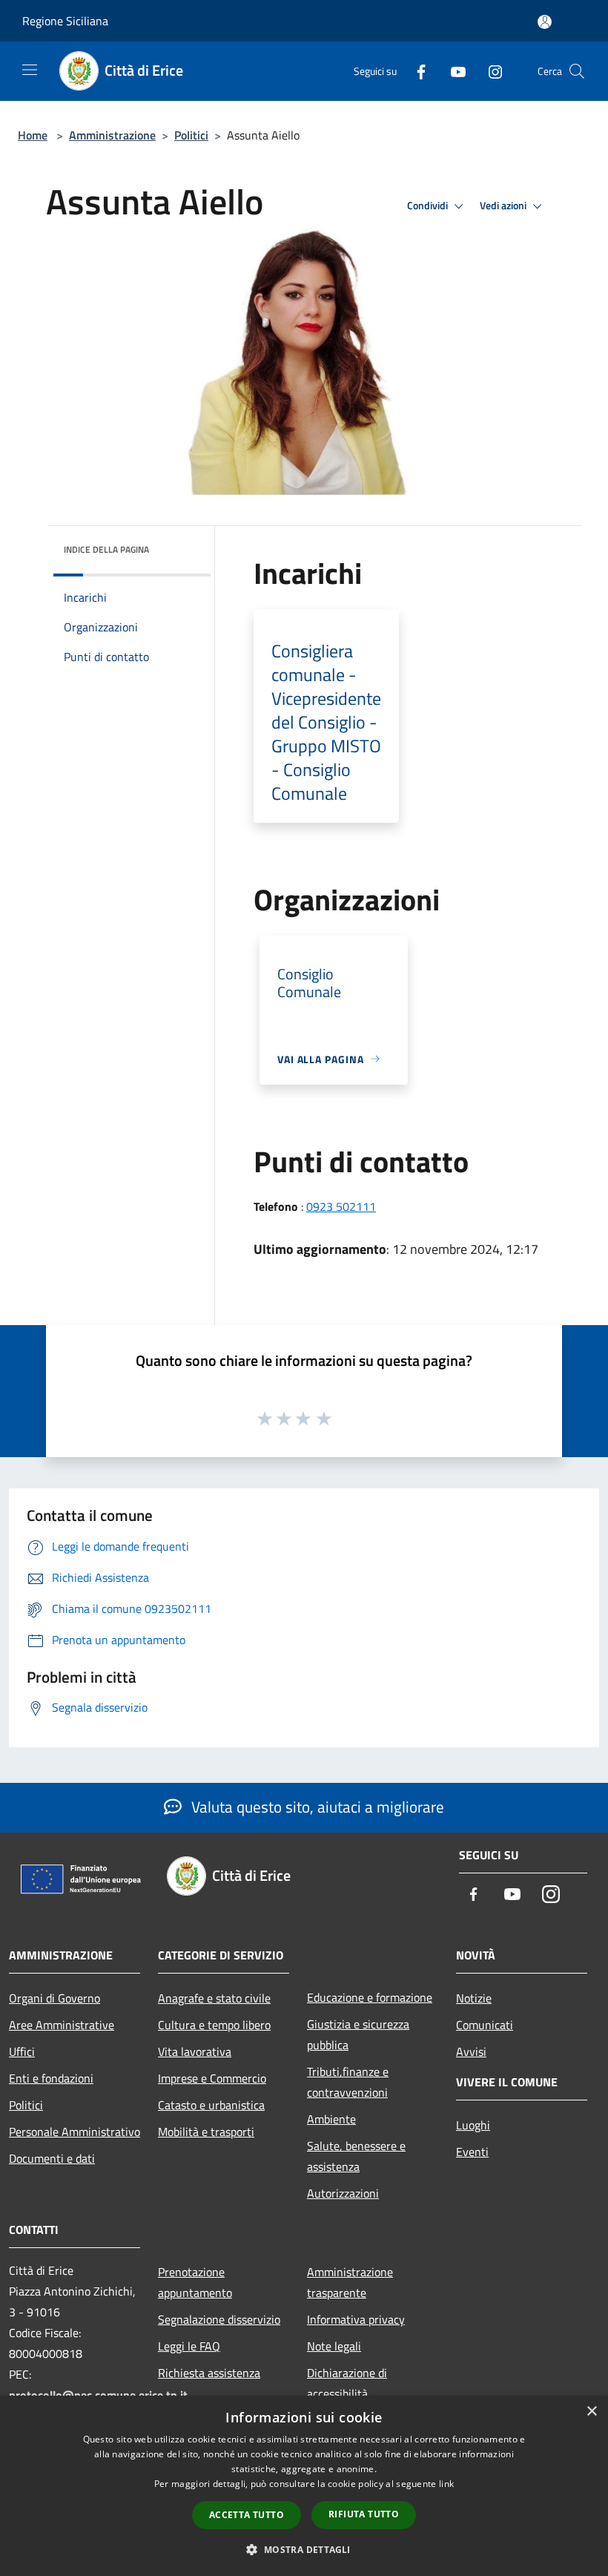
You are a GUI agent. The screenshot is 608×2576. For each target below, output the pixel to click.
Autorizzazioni (343, 2193)
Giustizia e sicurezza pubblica (358, 2034)
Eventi (472, 2152)
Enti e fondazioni (51, 2078)
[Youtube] (452, 71)
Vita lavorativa (195, 2051)
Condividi (429, 206)
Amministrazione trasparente (350, 2282)
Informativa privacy (356, 2319)
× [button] (591, 2412)
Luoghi (473, 2125)
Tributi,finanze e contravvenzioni (348, 2082)
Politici (191, 135)
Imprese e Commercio (212, 2078)
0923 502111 (341, 1206)
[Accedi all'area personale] (545, 22)
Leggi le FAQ (189, 2346)
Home (33, 135)
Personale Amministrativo (75, 2132)
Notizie (474, 1998)
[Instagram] (489, 71)
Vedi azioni (504, 206)
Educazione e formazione (370, 1997)
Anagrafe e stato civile (214, 1998)
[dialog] (304, 2486)
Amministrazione (112, 135)
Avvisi (471, 2051)
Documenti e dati (52, 2158)
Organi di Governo (54, 1998)
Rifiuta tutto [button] (364, 2514)
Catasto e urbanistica (211, 2105)
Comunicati (485, 2025)
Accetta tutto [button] (247, 2515)
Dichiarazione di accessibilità (347, 2383)
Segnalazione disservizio (219, 2319)
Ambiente (331, 2119)
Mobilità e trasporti (206, 2132)
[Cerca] (577, 71)
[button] (304, 2549)
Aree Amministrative (62, 2025)
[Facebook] (415, 71)
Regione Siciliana (65, 21)
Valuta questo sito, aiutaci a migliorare (316, 1807)
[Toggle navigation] (30, 70)
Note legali (334, 2346)
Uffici (22, 2051)
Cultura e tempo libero (214, 2025)
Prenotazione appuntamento (195, 2282)
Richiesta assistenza (209, 2373)
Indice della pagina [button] (106, 549)
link (446, 2484)
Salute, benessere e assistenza (356, 2156)
